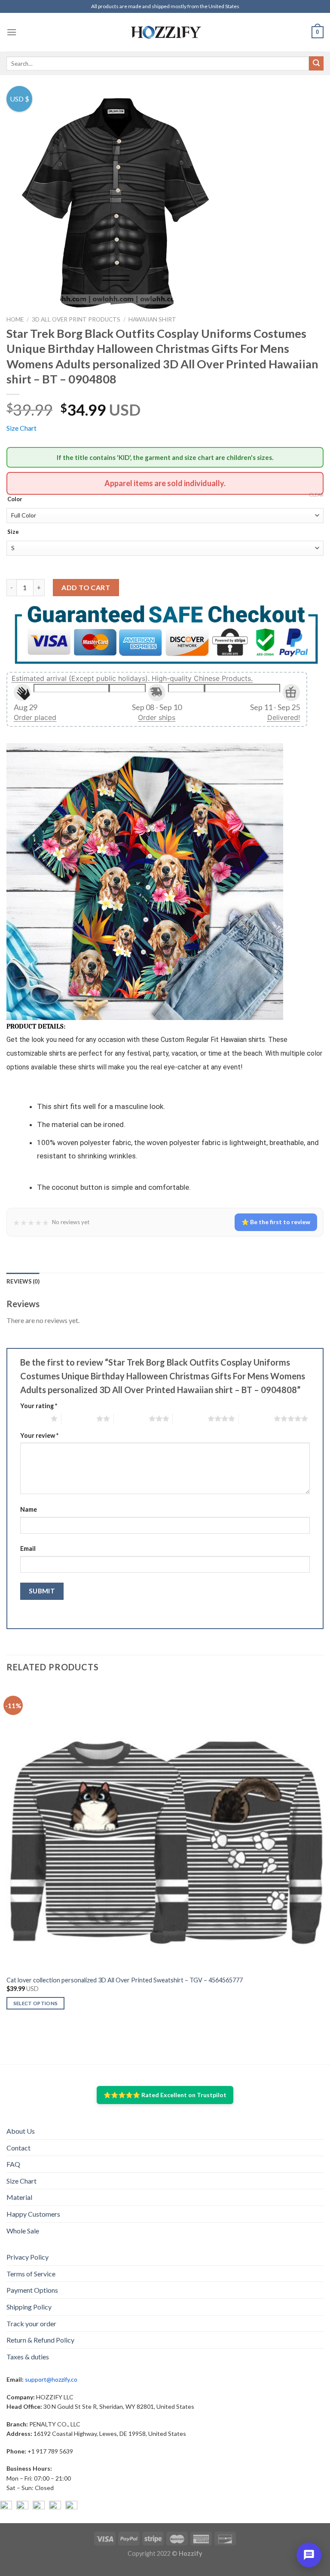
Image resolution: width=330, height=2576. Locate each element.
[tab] (23, 1281)
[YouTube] (39, 2507)
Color (15, 499)
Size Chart (21, 428)
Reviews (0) (23, 1281)
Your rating (39, 1406)
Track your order (31, 2323)
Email (28, 1548)
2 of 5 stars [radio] (79, 1418)
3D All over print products (76, 319)
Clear (316, 495)
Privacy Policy (27, 2257)
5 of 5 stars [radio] (256, 1418)
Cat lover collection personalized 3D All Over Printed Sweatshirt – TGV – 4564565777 (125, 1980)
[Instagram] (22, 2507)
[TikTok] (71, 2507)
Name (29, 1509)
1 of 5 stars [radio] (33, 1418)
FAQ (13, 2164)
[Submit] (316, 64)
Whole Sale (23, 2231)
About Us (21, 2131)
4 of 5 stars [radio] (190, 1418)
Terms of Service (31, 2274)
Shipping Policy (29, 2307)
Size (13, 532)
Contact (18, 2148)
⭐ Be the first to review (276, 1222)
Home (15, 319)
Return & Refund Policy (40, 2340)
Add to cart (86, 587)
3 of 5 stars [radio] (131, 1418)
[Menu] (12, 32)
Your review (39, 1435)
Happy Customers (33, 2214)
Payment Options (32, 2290)
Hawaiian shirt (152, 319)
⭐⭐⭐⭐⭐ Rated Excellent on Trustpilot (165, 2095)
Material (19, 2197)
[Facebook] (6, 2507)
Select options (36, 2003)
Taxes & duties (28, 2357)
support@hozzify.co (51, 2379)
